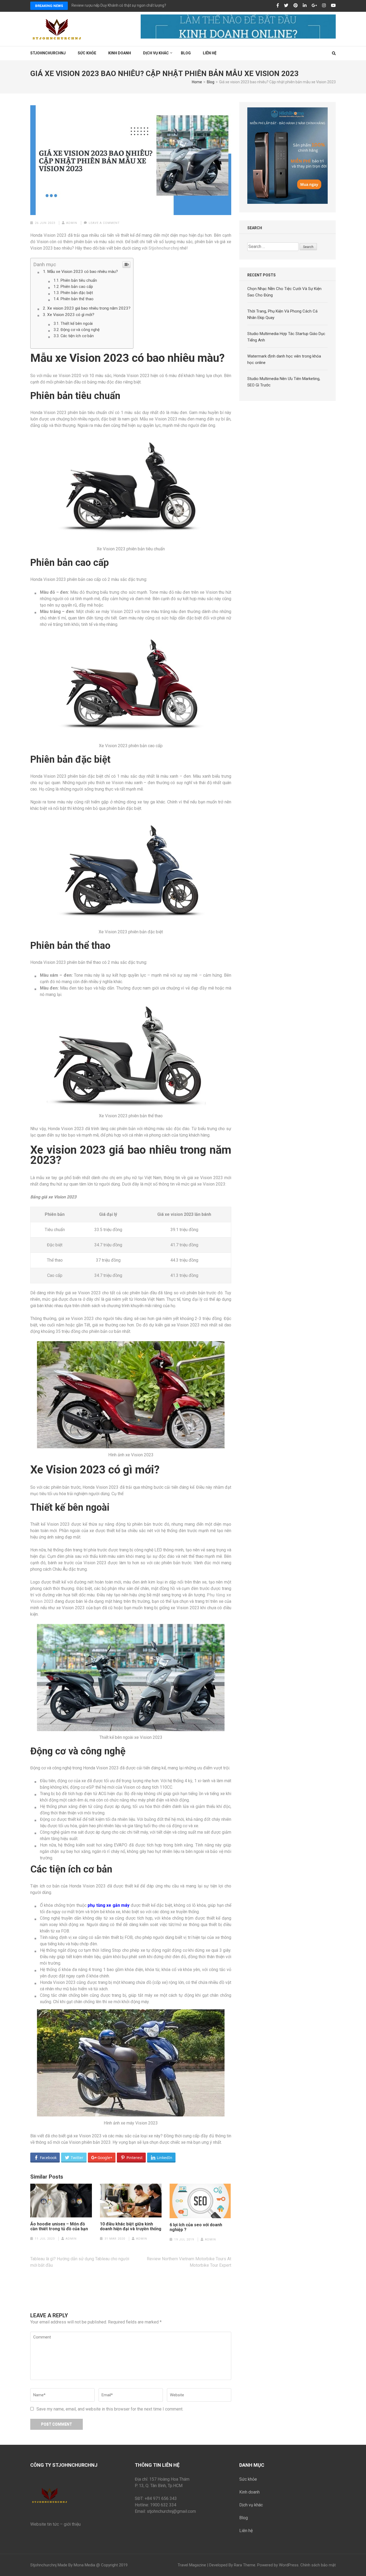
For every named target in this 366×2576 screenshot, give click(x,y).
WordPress (289, 2565)
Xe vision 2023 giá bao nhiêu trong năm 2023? (89, 308)
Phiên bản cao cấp (77, 287)
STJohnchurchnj (48, 53)
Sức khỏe (87, 53)
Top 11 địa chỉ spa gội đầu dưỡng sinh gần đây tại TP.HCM (119, 5)
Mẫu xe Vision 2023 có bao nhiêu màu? (83, 272)
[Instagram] (324, 6)
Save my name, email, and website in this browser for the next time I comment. (110, 2409)
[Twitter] (286, 6)
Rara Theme (245, 2565)
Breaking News (49, 6)
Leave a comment (104, 223)
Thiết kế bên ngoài (77, 324)
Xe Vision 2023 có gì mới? (71, 315)
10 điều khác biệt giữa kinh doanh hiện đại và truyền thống (131, 2227)
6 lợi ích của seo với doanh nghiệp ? (196, 2227)
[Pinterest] (296, 6)
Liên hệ (210, 53)
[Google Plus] (314, 6)
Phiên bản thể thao (77, 299)
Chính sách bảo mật (318, 2565)
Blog (186, 53)
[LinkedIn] (305, 6)
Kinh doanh (249, 2492)
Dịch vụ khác (156, 53)
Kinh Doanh (120, 53)
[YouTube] (333, 6)
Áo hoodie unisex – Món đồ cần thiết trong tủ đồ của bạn (59, 2227)
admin (72, 223)
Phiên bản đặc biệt (77, 293)
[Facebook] (278, 6)
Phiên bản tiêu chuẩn (79, 281)
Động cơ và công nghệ (80, 330)
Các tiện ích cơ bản (77, 336)
